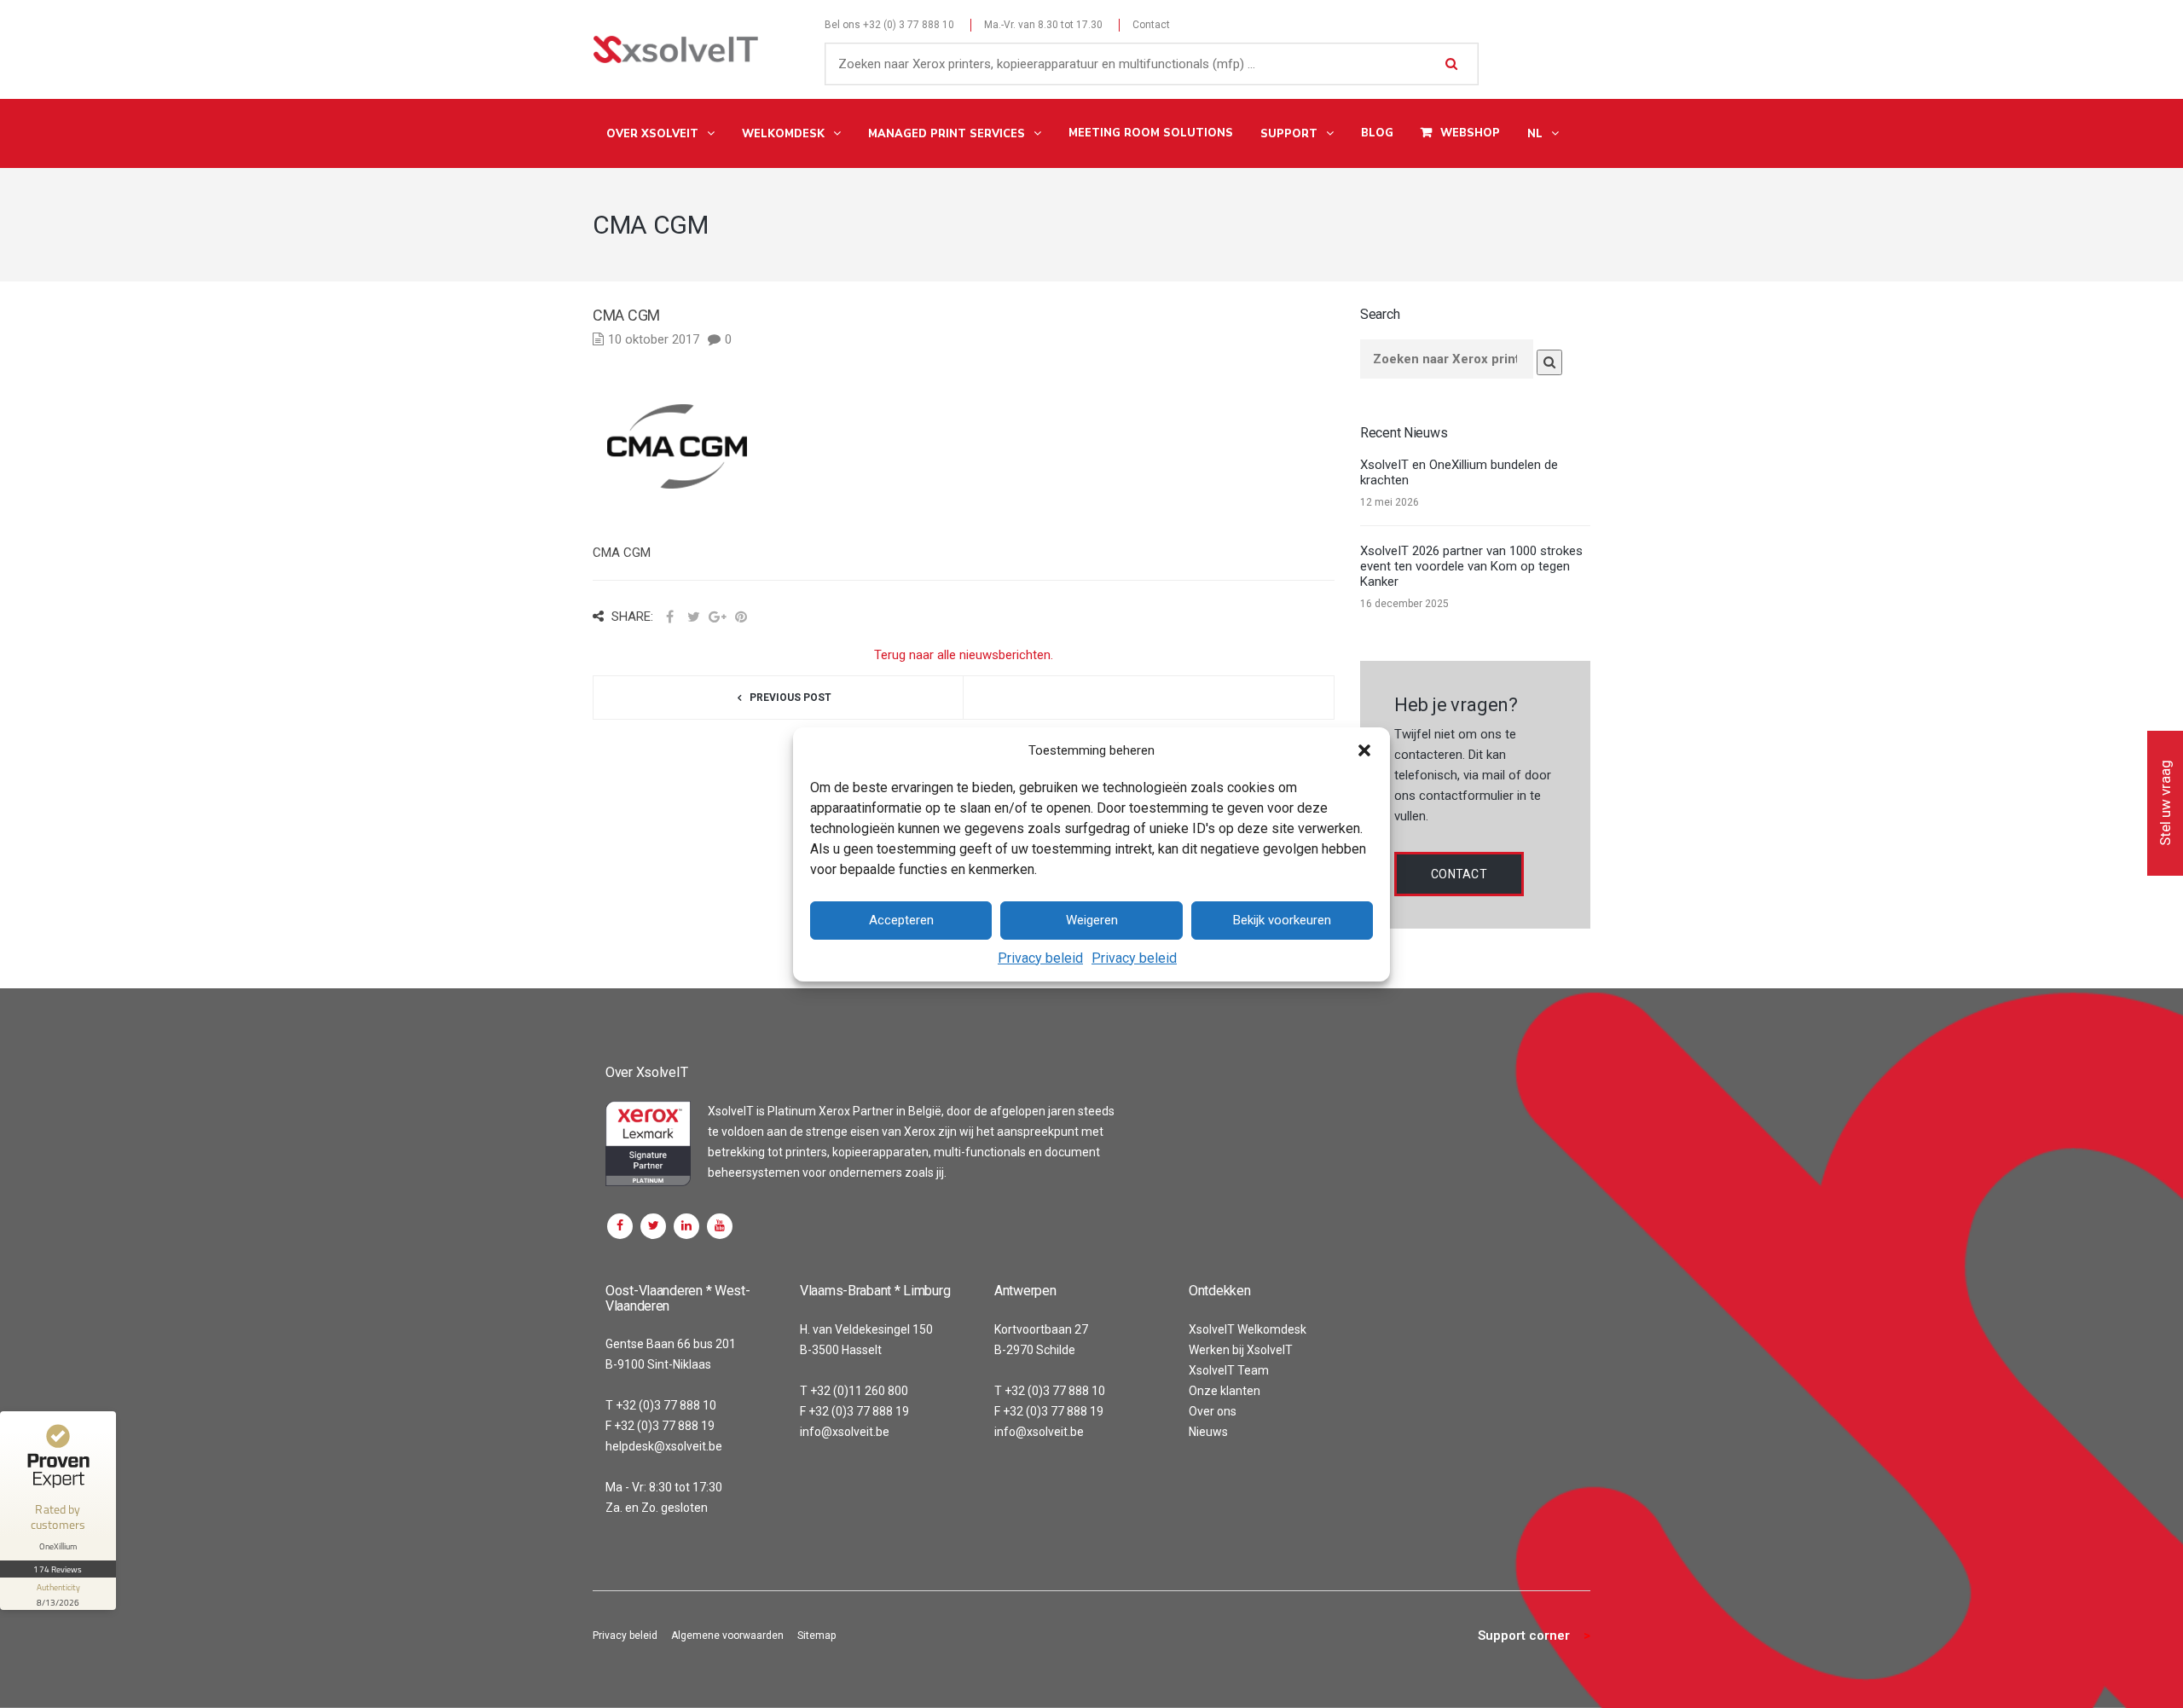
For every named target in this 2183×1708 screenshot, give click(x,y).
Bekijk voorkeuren (1282, 920)
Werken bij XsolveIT (1241, 1350)
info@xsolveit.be (845, 1432)
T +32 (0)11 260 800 (854, 1391)
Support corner (1524, 1636)
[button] (1364, 750)
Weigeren (1092, 920)
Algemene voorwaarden (727, 1636)
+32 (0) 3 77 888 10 (909, 25)
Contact (1151, 25)
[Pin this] (741, 617)
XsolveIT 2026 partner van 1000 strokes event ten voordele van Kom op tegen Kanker (1471, 566)
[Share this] (669, 617)
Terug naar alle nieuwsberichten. (964, 655)
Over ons (1213, 1411)
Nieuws (1208, 1432)
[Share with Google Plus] (717, 617)
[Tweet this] (693, 617)
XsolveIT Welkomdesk (1248, 1329)
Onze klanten (1225, 1391)
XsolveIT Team (1229, 1370)
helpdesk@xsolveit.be (664, 1446)
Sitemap (816, 1636)
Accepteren (901, 920)
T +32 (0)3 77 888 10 (661, 1405)
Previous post (790, 698)
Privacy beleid (1040, 958)
